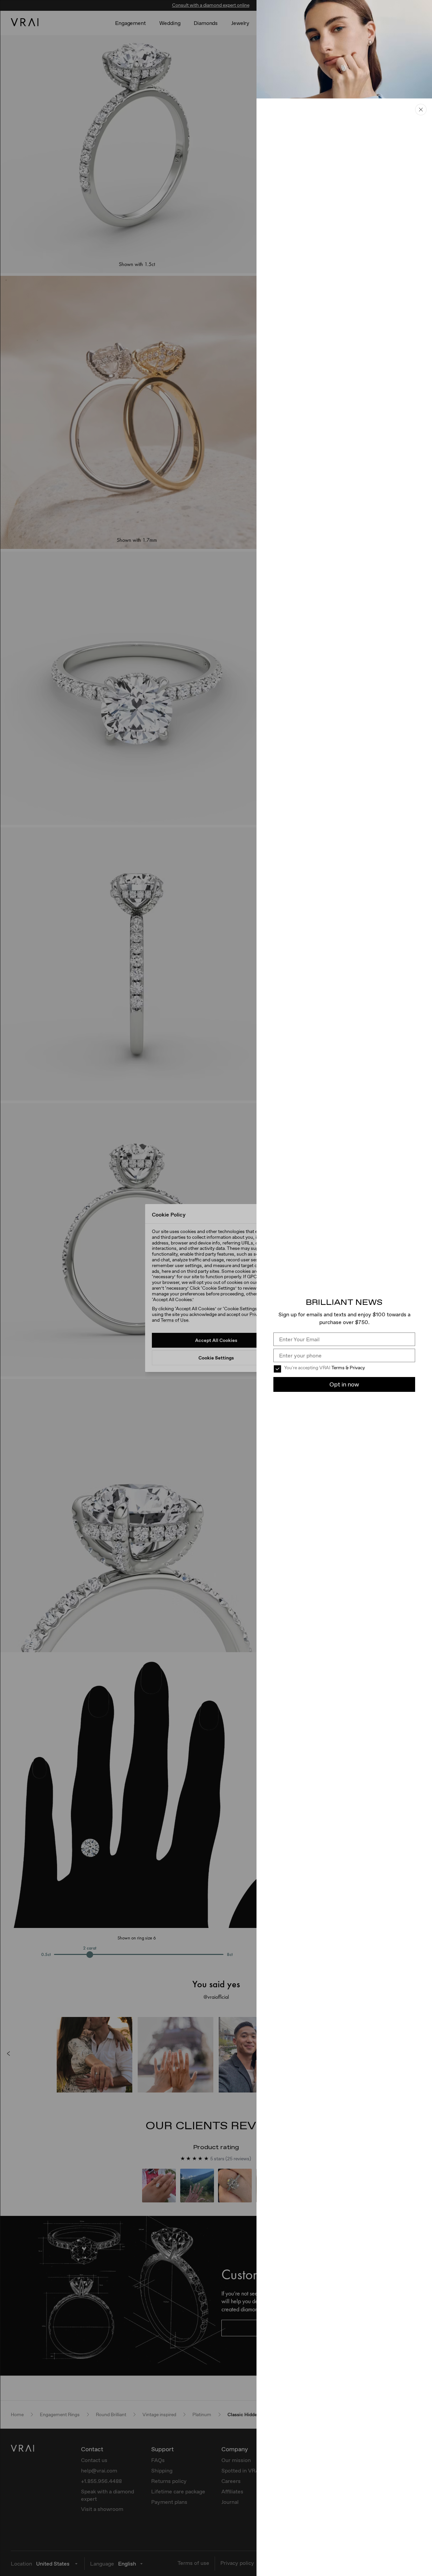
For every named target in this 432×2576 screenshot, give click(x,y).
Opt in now (344, 1384)
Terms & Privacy (348, 1368)
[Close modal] (216, 1288)
